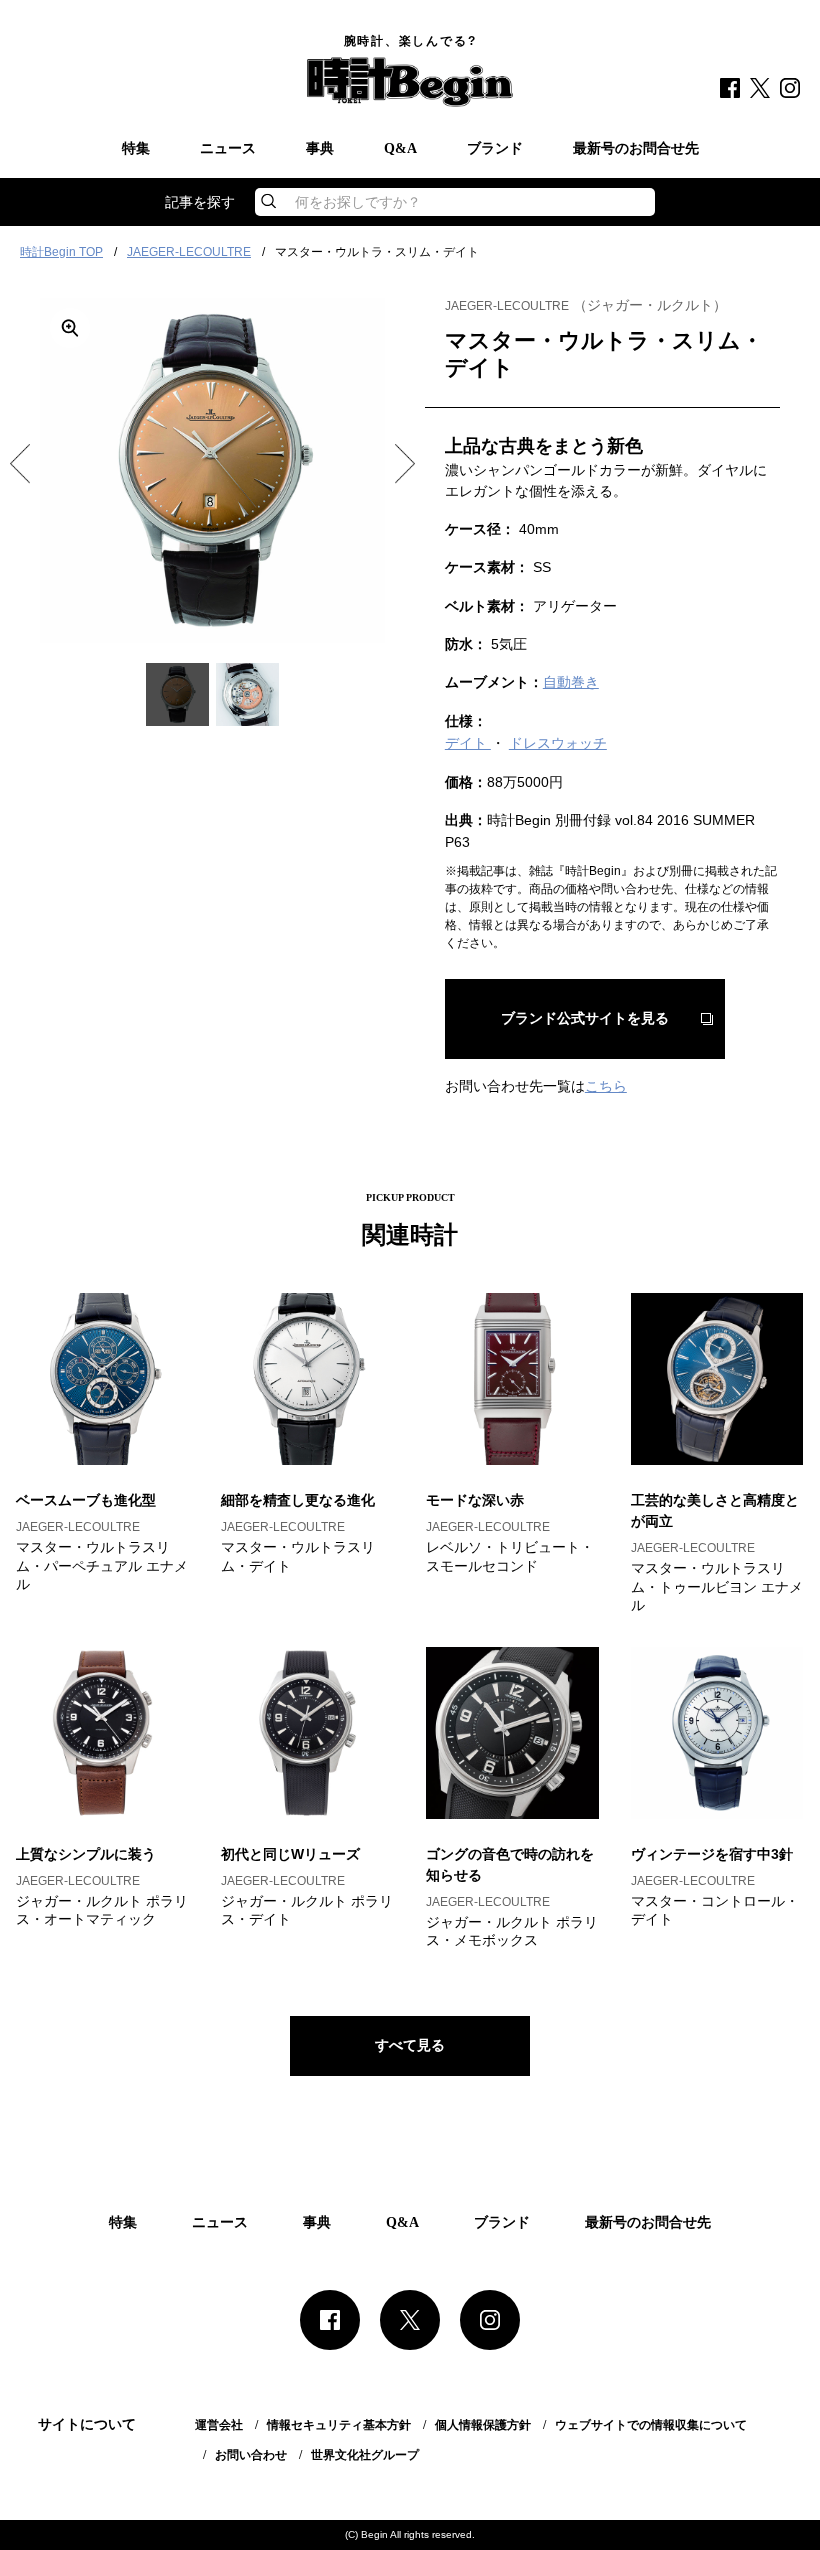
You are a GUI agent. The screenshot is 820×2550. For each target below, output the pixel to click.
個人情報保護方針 (483, 2425)
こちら (606, 1086)
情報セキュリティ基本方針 (339, 2425)
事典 (320, 149)
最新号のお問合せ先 (636, 149)
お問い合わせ (251, 2455)
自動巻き (571, 682)
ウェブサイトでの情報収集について (651, 2425)
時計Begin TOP (61, 252)
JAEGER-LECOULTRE (189, 252)
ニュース (228, 149)
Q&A (400, 149)
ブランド (495, 149)
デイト (468, 743)
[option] (212, 470)
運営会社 (219, 2425)
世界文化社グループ (365, 2455)
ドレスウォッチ (558, 743)
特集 (136, 149)
